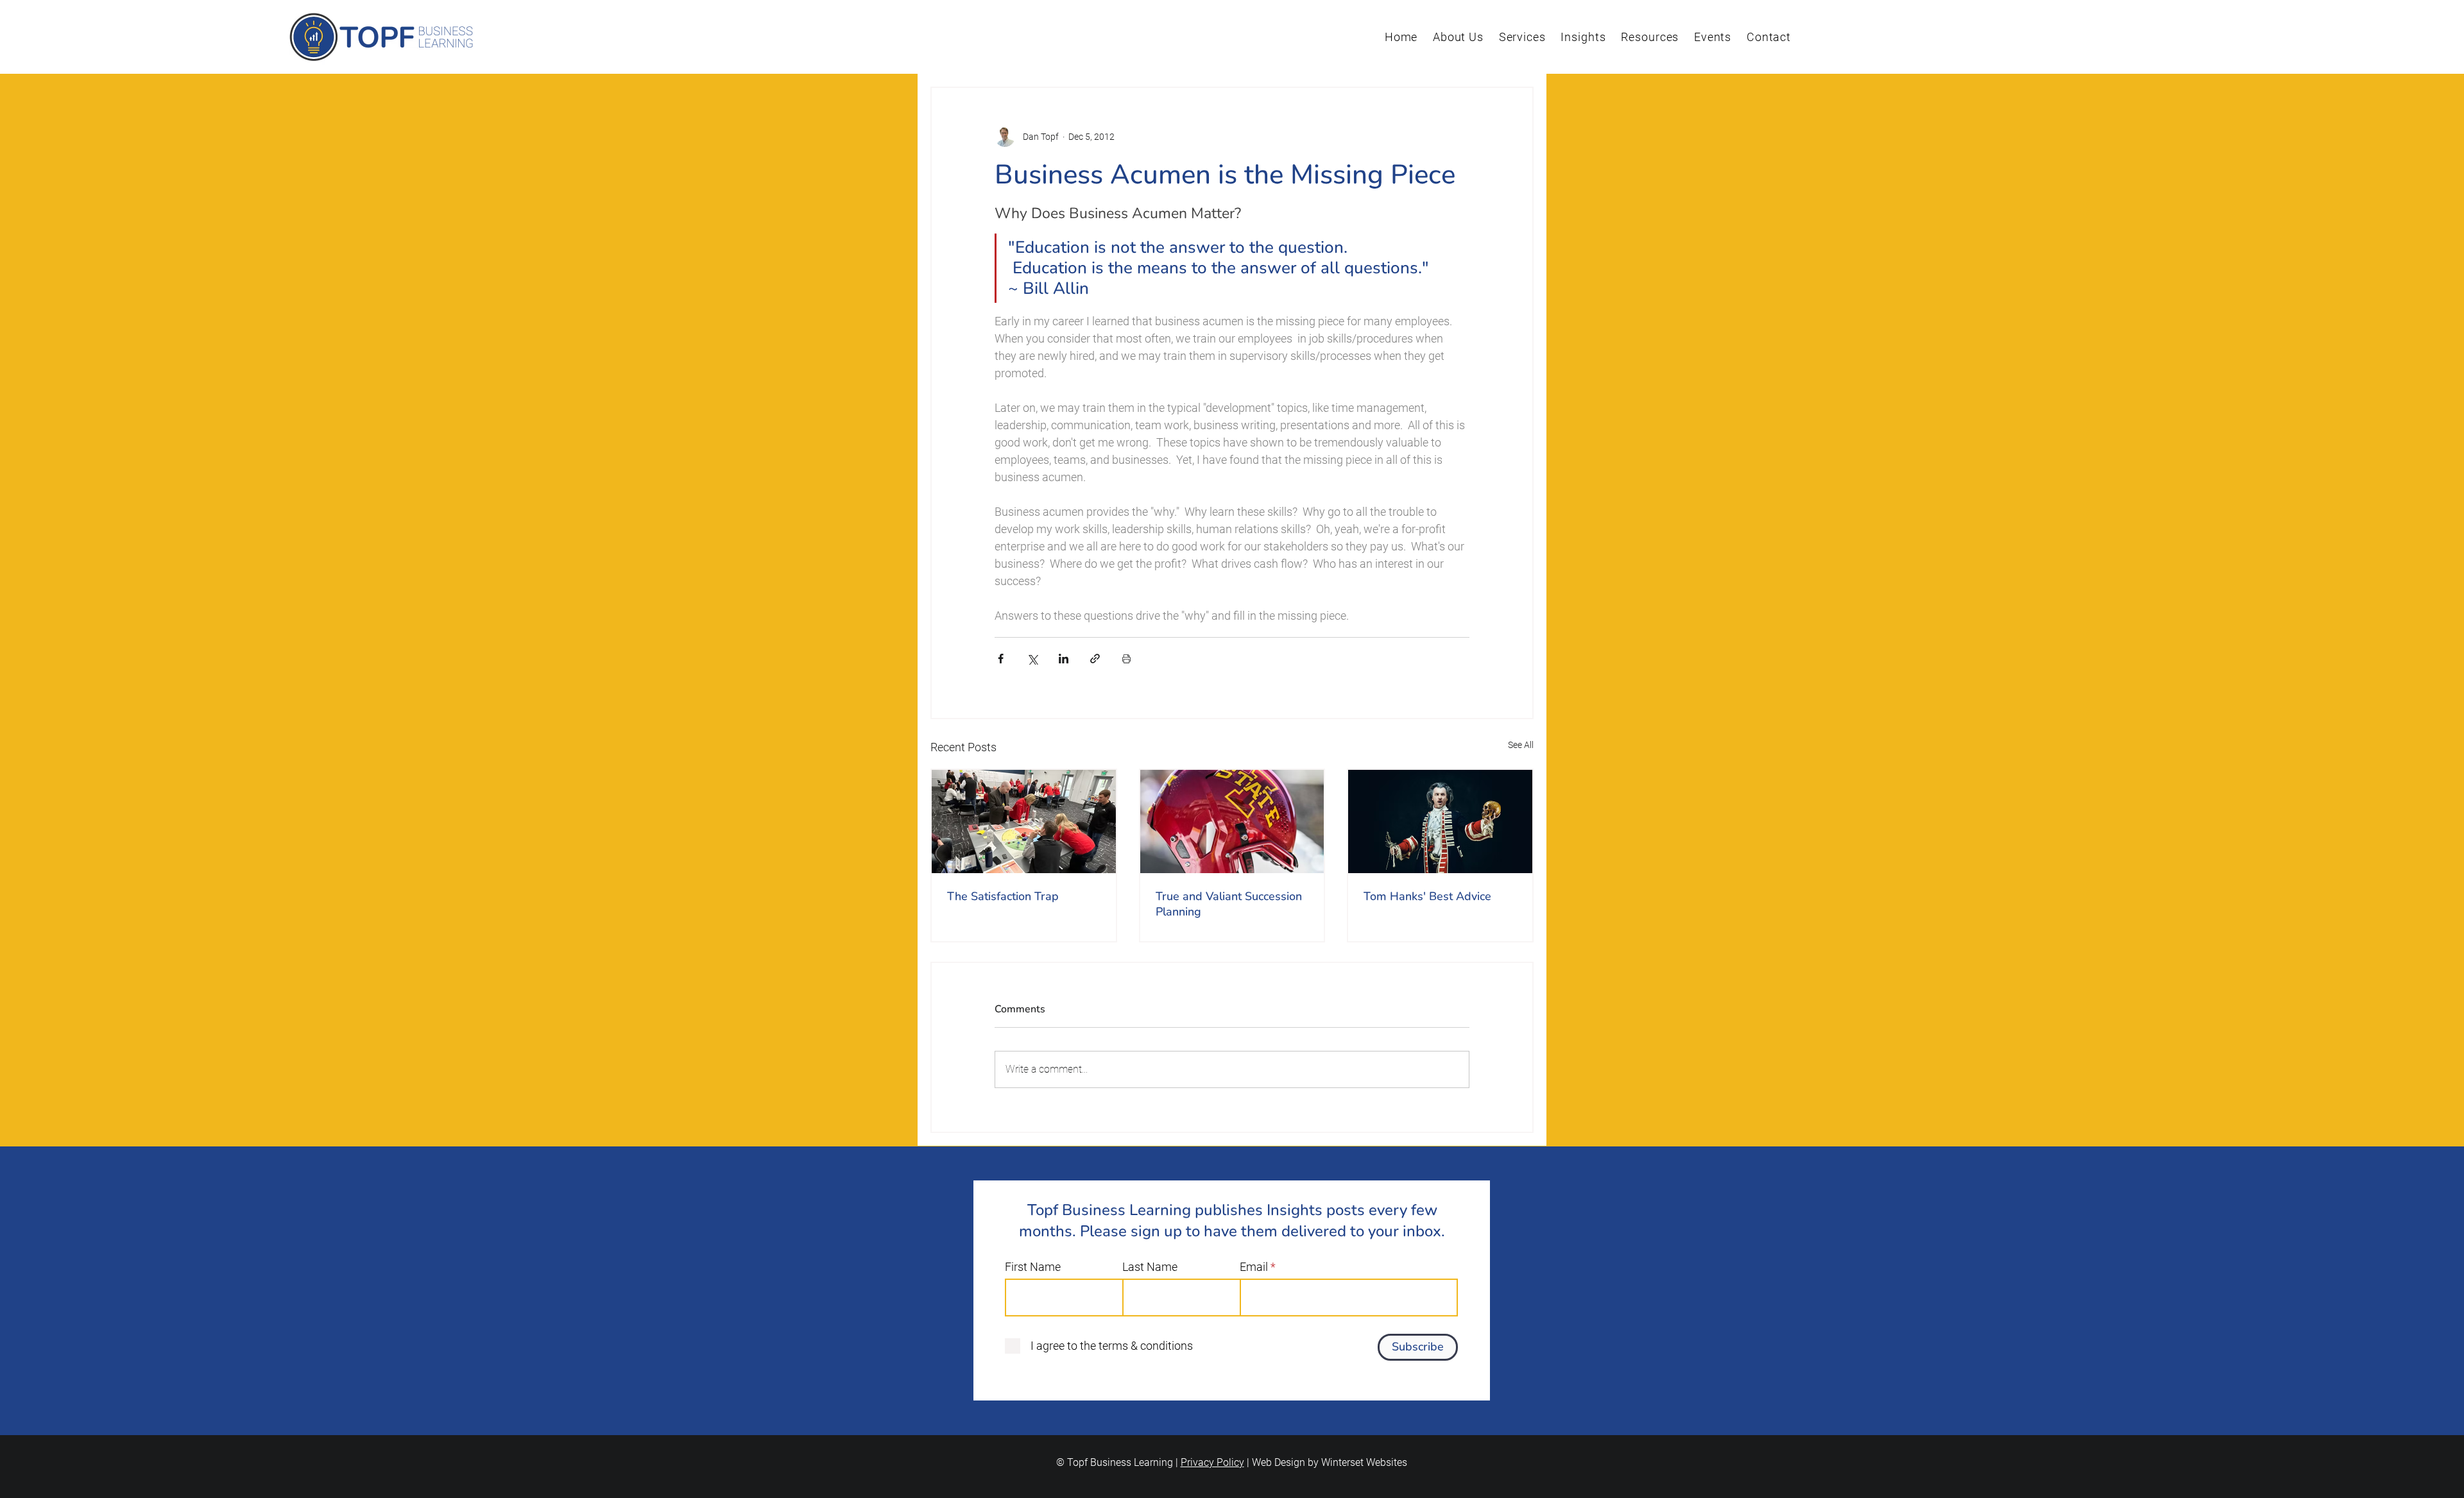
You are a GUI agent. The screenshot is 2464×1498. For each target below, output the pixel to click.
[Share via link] (1095, 659)
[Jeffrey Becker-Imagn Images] (1232, 821)
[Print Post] (1126, 659)
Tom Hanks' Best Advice (1427, 896)
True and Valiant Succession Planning (1229, 904)
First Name (1033, 1267)
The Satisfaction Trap (1003, 896)
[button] (1458, 37)
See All (1521, 745)
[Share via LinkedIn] (1064, 659)
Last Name (1150, 1267)
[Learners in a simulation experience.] (1024, 821)
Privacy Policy (1212, 1462)
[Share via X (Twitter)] (1032, 659)
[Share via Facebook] (1001, 659)
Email (1254, 1267)
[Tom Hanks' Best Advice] (1440, 821)
